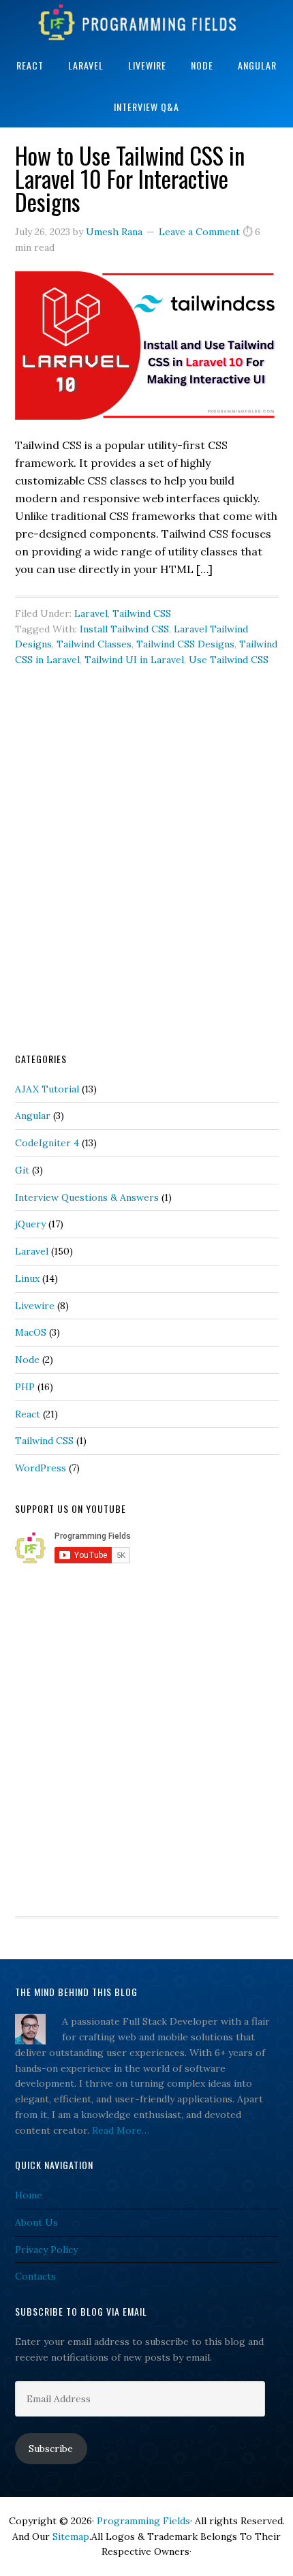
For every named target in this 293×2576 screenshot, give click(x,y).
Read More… (121, 2130)
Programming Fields (146, 22)
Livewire (35, 1306)
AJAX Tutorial (47, 1089)
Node (27, 1360)
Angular (33, 1116)
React (28, 1414)
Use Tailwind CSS (229, 660)
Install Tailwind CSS (124, 629)
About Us (36, 2222)
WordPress (41, 1468)
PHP (25, 1387)
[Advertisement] (146, 880)
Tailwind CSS (142, 613)
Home (29, 2195)
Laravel (91, 613)
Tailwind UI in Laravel (134, 660)
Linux (27, 1278)
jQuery (30, 1224)
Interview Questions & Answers (87, 1197)
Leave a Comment (199, 232)
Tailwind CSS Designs (185, 644)
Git (22, 1170)
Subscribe (51, 2449)
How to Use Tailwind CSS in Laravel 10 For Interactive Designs (130, 178)
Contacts (35, 2276)
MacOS (31, 1332)
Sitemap (71, 2536)
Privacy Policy (46, 2250)
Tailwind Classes (94, 644)
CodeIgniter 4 (47, 1143)
